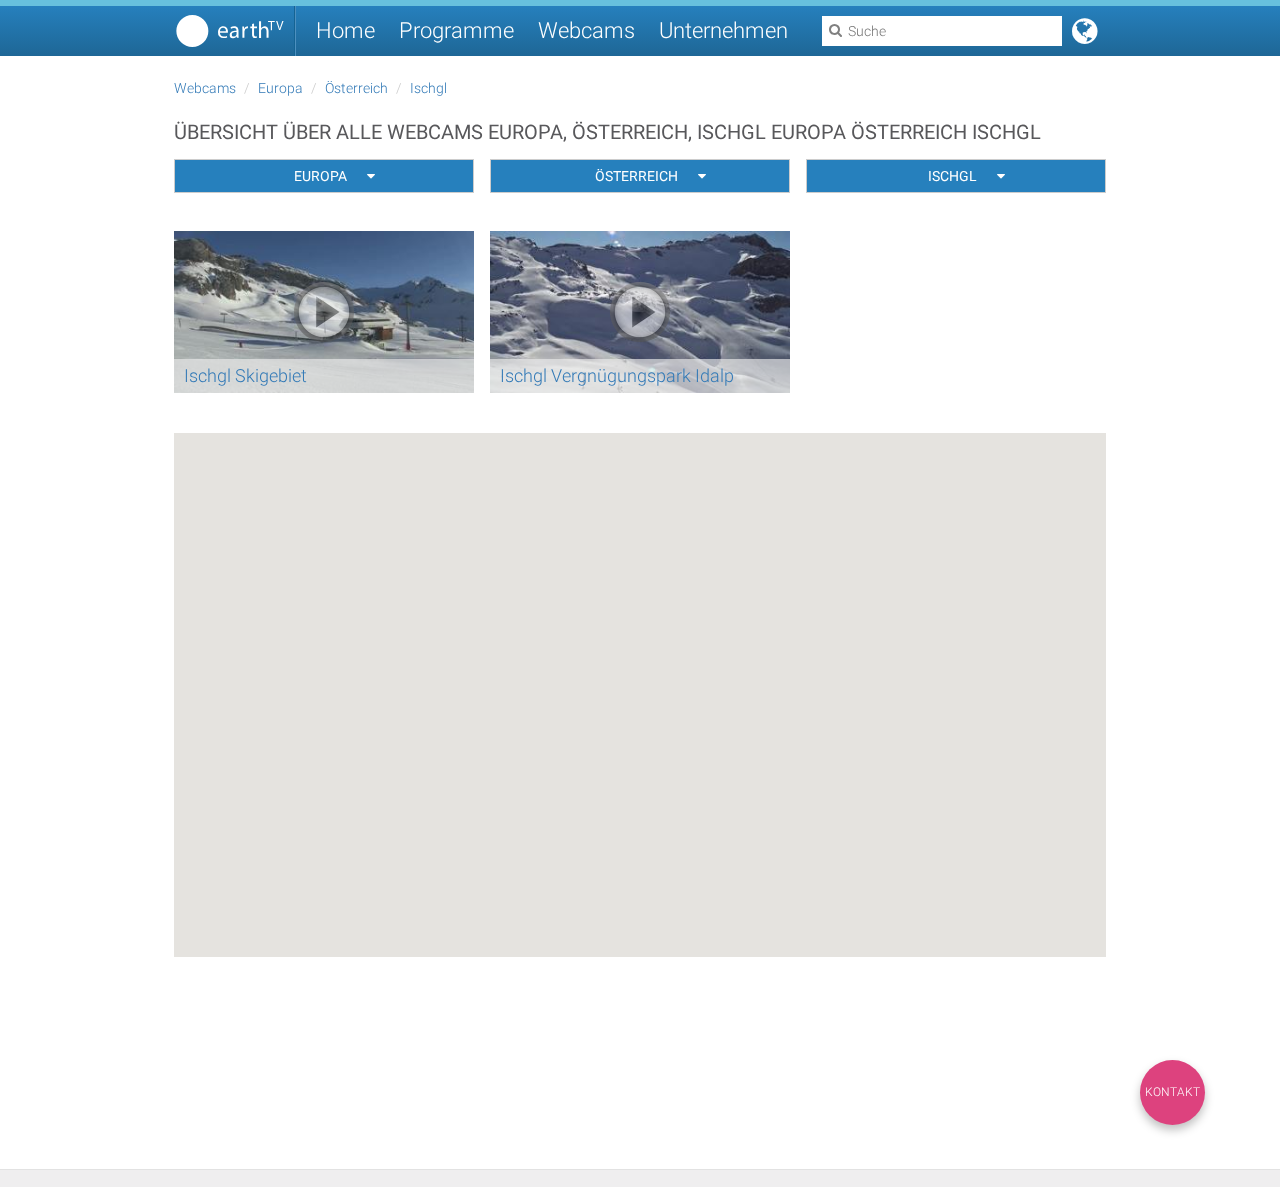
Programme (456, 30)
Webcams (586, 30)
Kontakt (1172, 1092)
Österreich (356, 88)
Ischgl (428, 88)
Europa (280, 88)
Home (345, 30)
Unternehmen (723, 30)
